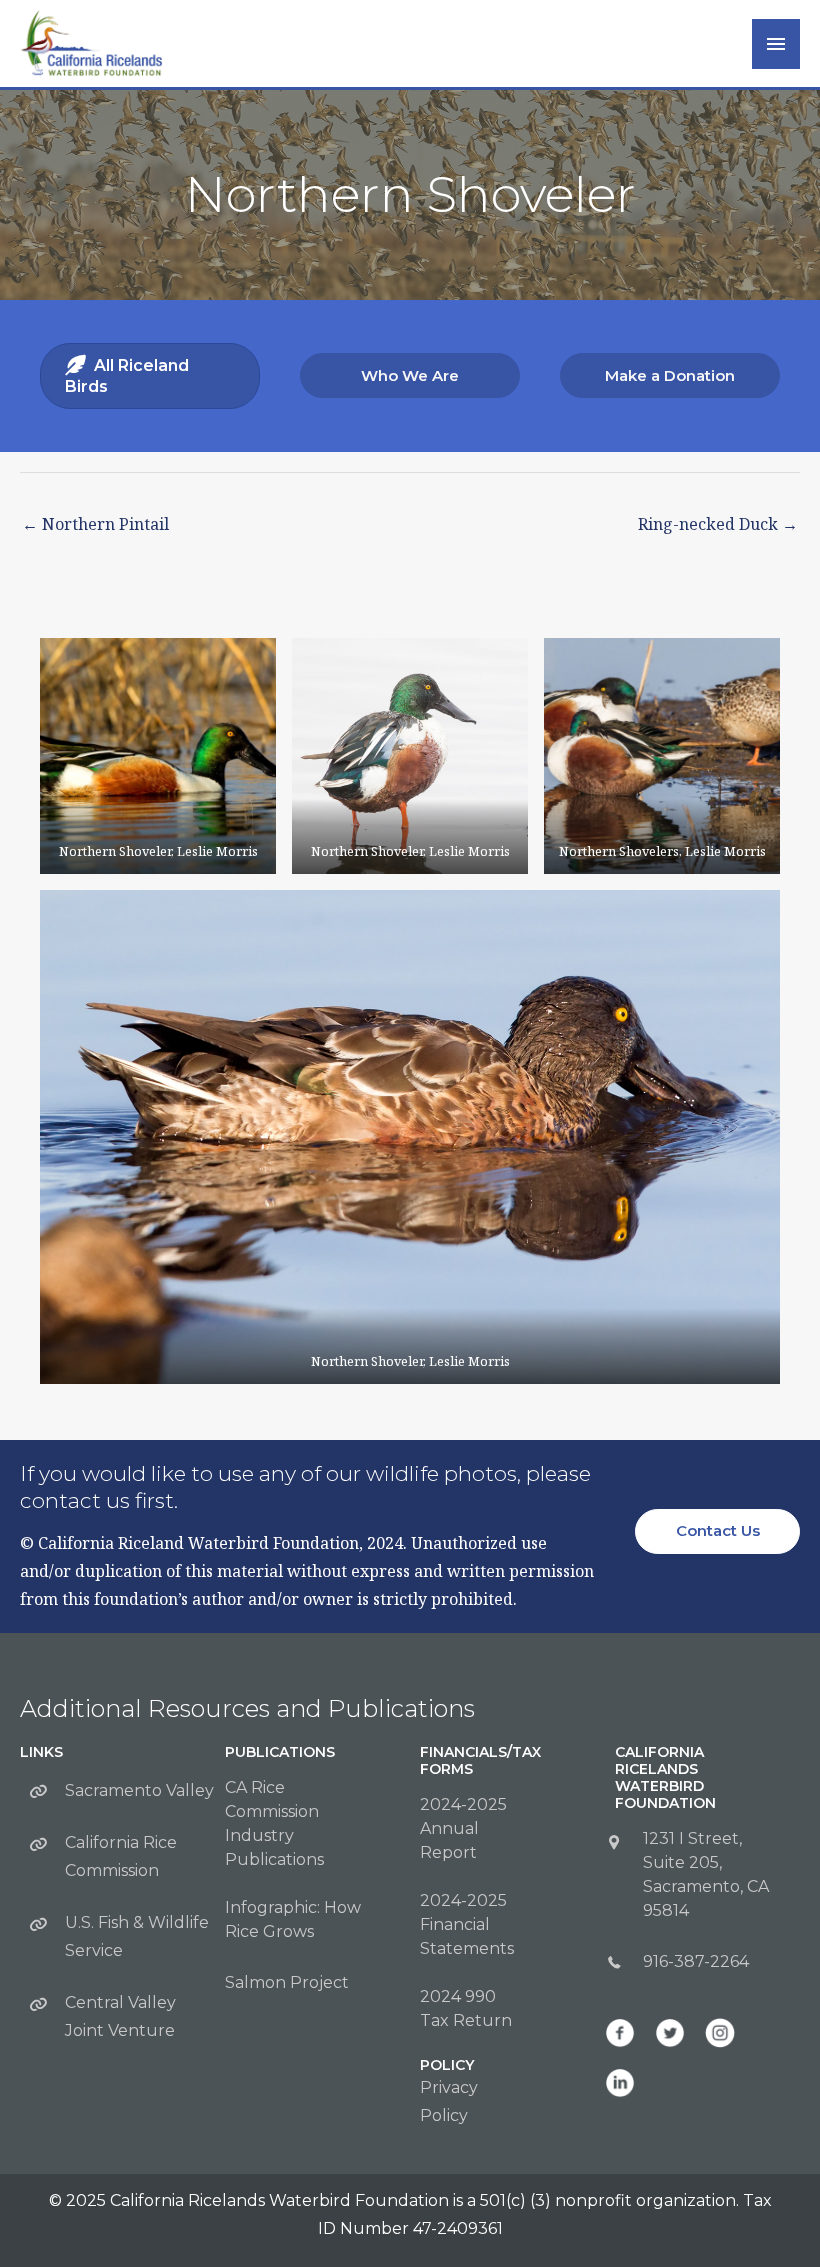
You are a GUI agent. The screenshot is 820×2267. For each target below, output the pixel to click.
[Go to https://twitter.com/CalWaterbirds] (670, 2033)
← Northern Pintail (95, 524)
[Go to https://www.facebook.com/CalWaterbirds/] (620, 2033)
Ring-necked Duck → (718, 524)
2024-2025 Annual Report (463, 1828)
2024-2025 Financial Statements (467, 1924)
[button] (410, 375)
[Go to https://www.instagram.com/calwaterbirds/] (720, 2033)
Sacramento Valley (139, 1790)
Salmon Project (287, 1982)
